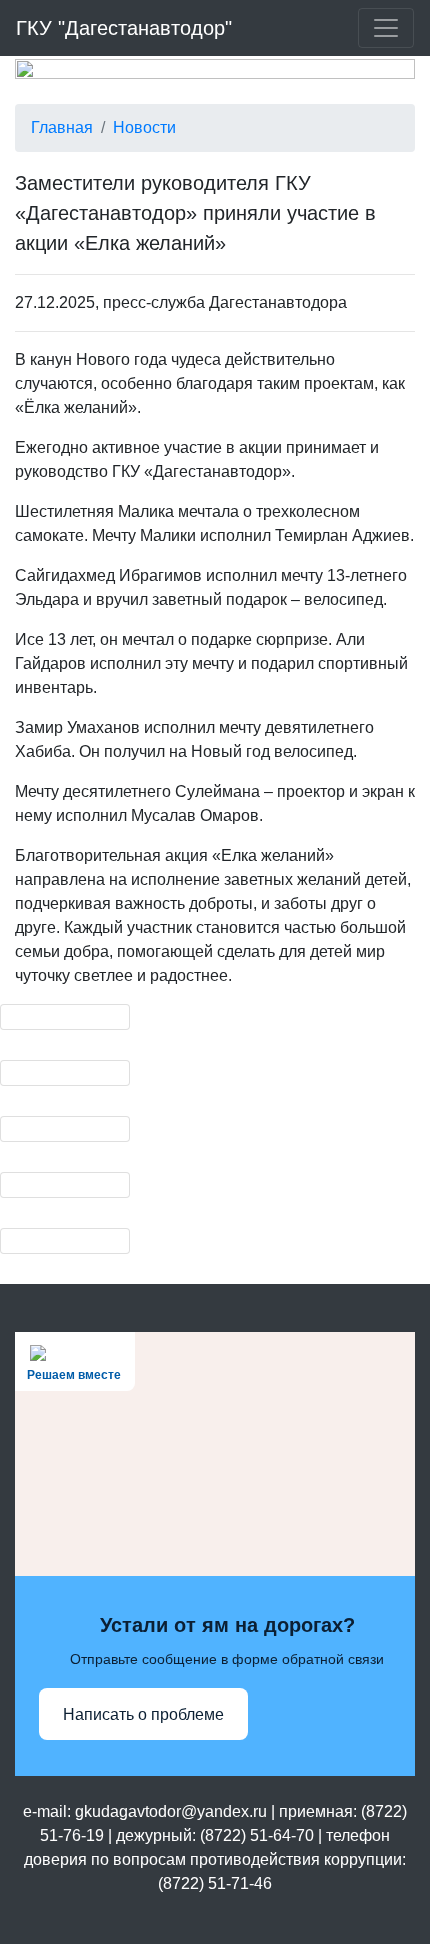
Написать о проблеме (143, 1714)
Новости (144, 127)
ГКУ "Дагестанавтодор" (124, 28)
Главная (62, 127)
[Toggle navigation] (386, 28)
